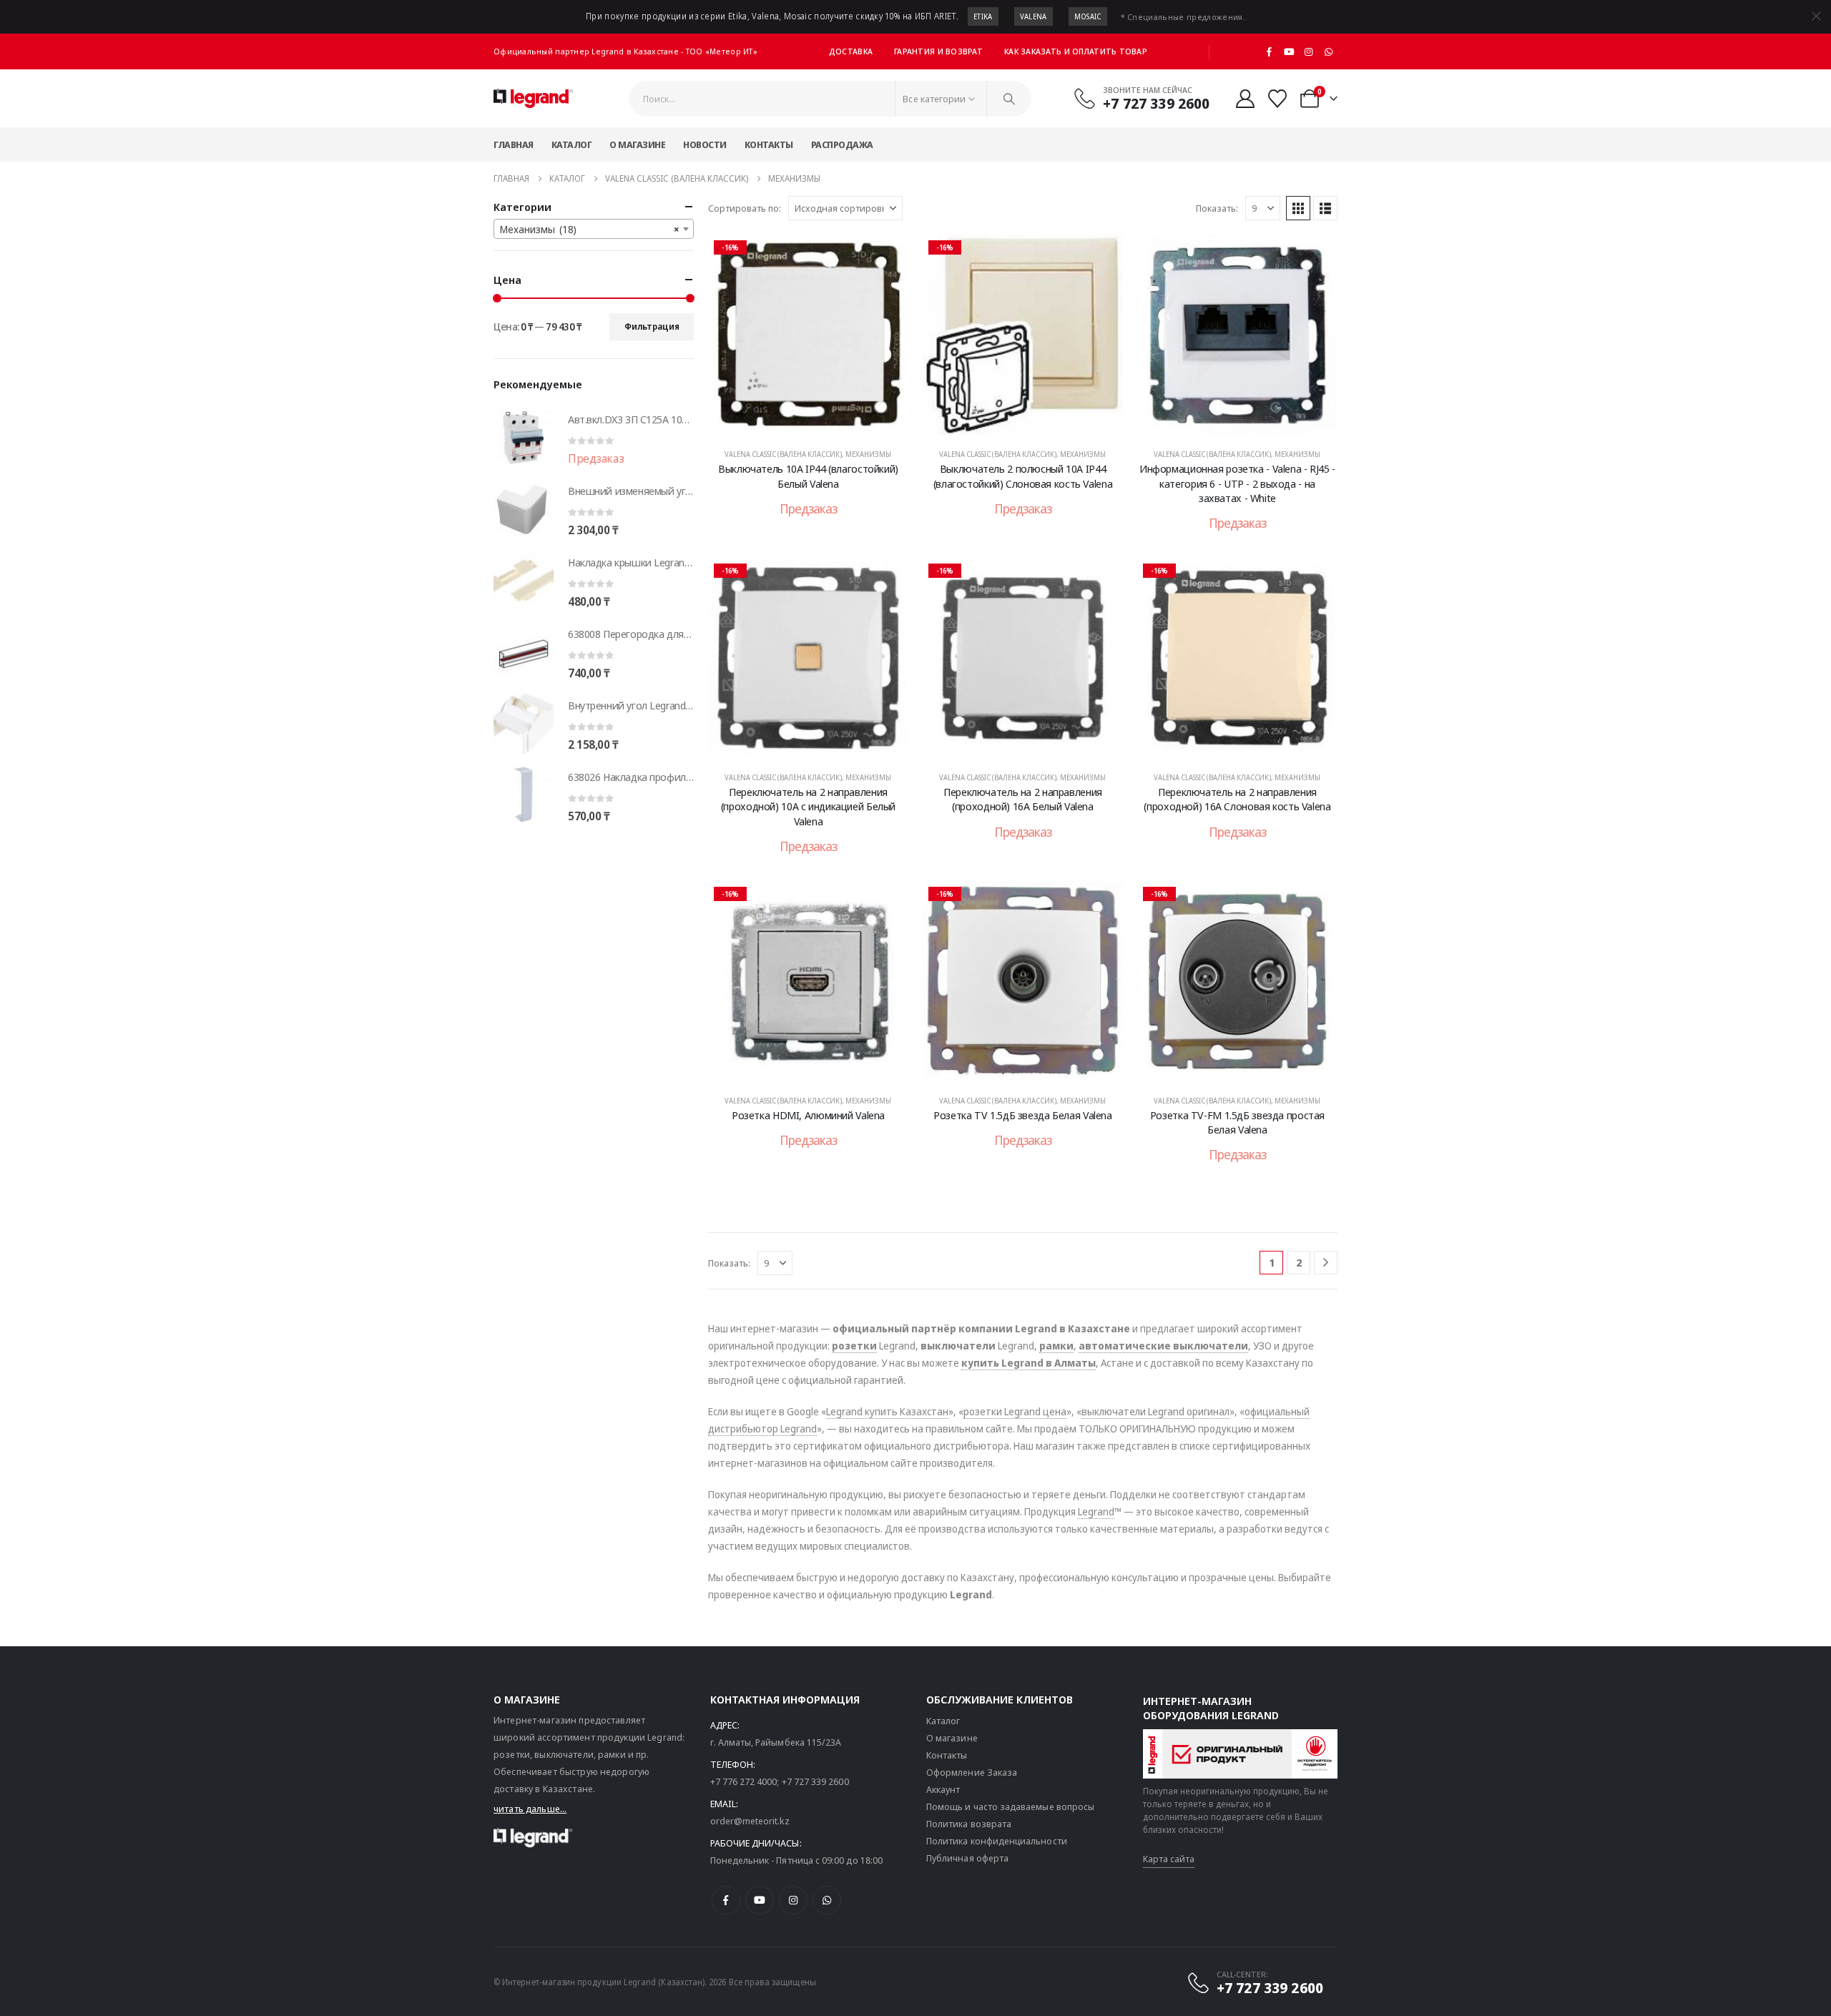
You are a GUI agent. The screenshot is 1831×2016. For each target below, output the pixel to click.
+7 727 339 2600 (815, 1781)
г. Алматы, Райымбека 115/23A (776, 1742)
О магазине (637, 144)
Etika (983, 16)
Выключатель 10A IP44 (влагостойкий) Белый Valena (808, 476)
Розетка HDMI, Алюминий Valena (808, 1115)
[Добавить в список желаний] (887, 256)
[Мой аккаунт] (1245, 99)
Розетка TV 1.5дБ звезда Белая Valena (1023, 1115)
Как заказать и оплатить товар (1076, 51)
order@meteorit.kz (750, 1821)
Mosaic (1088, 16)
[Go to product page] (524, 438)
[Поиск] (1009, 99)
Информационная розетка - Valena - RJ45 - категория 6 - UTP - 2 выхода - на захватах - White (1237, 483)
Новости (705, 144)
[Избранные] (1278, 99)
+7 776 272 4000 (744, 1781)
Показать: (1217, 208)
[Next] (1326, 1263)
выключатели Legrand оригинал (1155, 1411)
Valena (1034, 16)
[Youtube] (1289, 51)
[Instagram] (1309, 51)
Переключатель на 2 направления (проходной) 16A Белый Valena (1023, 799)
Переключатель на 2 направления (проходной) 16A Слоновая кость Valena (1237, 799)
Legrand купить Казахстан (887, 1411)
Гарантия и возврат (938, 51)
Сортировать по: (745, 208)
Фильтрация (652, 326)
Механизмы (868, 454)
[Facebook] (1270, 51)
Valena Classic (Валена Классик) (783, 454)
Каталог (572, 144)
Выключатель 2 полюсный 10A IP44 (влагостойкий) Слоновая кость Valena (1023, 476)
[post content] (808, 335)
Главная (514, 144)
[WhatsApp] (1328, 51)
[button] (1298, 208)
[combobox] (594, 229)
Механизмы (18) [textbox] (589, 229)
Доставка (851, 51)
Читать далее (818, 421)
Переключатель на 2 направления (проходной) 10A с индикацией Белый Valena (808, 806)
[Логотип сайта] (533, 99)
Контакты (769, 144)
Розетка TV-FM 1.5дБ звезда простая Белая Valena (1237, 1122)
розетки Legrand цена (1015, 1411)
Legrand (1096, 1511)
